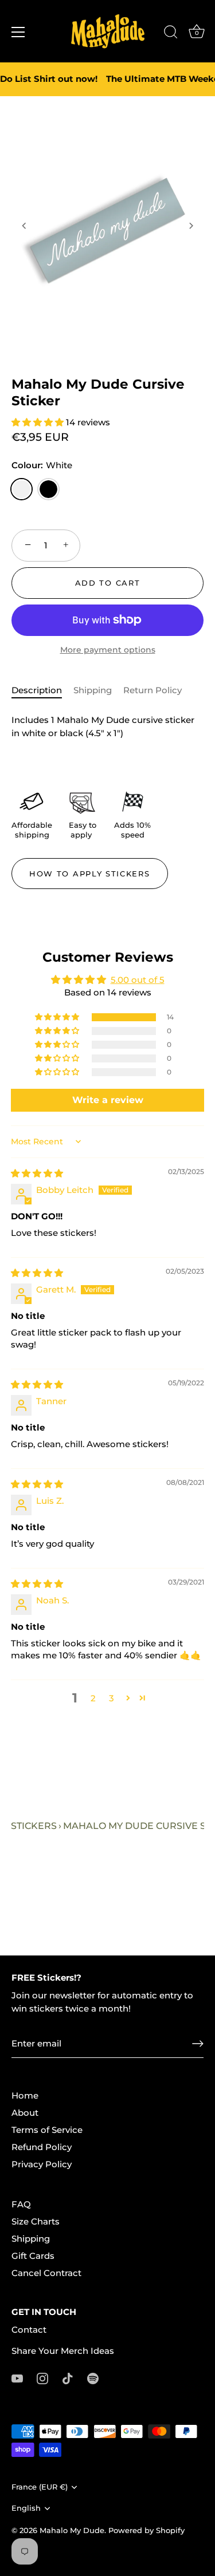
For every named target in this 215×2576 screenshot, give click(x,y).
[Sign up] (198, 2044)
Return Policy (153, 690)
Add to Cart (108, 583)
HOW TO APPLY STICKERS (90, 874)
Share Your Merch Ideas (63, 2351)
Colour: (42, 465)
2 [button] (93, 1698)
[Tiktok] (68, 2378)
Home (25, 2095)
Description (37, 690)
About (25, 2113)
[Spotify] (93, 2378)
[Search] (171, 34)
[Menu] (18, 32)
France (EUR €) (40, 2487)
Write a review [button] (108, 1100)
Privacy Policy (42, 2164)
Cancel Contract (46, 2273)
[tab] (42, 691)
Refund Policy (42, 2147)
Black (48, 489)
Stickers (34, 1826)
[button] (24, 226)
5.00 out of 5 (138, 980)
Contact (29, 2330)
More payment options (108, 650)
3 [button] (112, 1698)
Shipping (93, 690)
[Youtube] (17, 2378)
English (26, 2508)
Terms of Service (47, 2130)
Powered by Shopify (146, 2530)
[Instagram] (42, 2378)
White (21, 489)
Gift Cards (33, 2256)
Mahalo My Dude (72, 2530)
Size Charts (36, 2221)
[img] (37, 1173)
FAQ (21, 2204)
